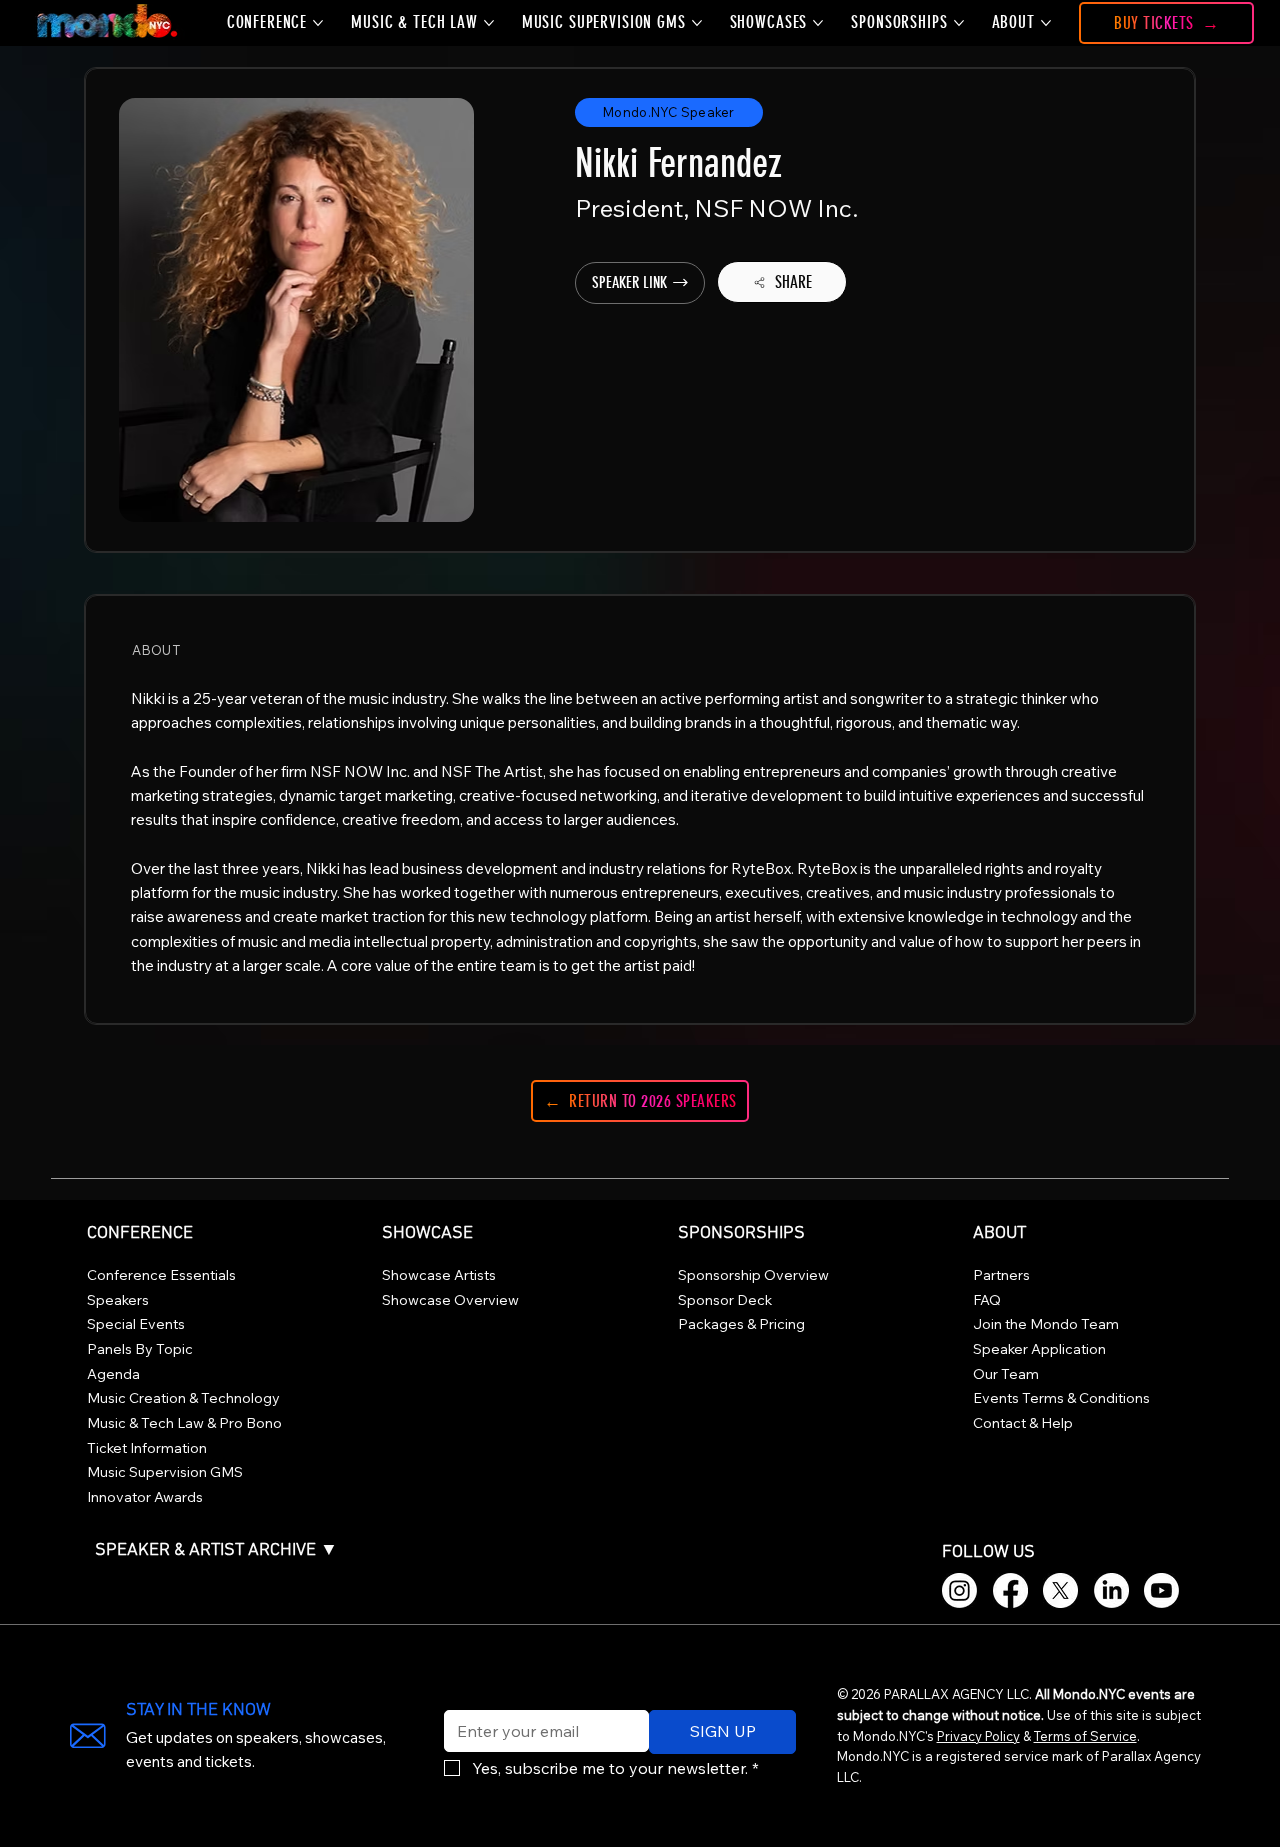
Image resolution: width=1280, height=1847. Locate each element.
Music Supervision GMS (165, 1472)
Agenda (113, 1374)
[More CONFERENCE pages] (318, 23)
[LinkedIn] (1111, 1590)
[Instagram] (959, 1590)
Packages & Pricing (741, 1324)
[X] (1060, 1590)
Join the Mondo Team (1046, 1324)
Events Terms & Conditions (1061, 1398)
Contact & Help (1023, 1423)
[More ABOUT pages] (1046, 23)
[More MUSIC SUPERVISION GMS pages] (697, 23)
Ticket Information (147, 1448)
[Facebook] (1010, 1590)
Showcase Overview (450, 1300)
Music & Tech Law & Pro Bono (184, 1423)
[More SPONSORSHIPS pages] (959, 23)
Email (459, 1697)
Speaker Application (1039, 1349)
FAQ (987, 1300)
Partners (1001, 1275)
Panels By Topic (140, 1349)
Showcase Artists (439, 1275)
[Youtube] (1161, 1590)
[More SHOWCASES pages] (818, 23)
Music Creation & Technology (183, 1398)
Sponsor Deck (725, 1300)
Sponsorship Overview (753, 1275)
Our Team (1006, 1374)
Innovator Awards (145, 1497)
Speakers (118, 1300)
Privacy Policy (978, 1736)
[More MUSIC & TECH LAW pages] (489, 23)
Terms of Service (1085, 1736)
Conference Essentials (161, 1275)
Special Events (136, 1324)
